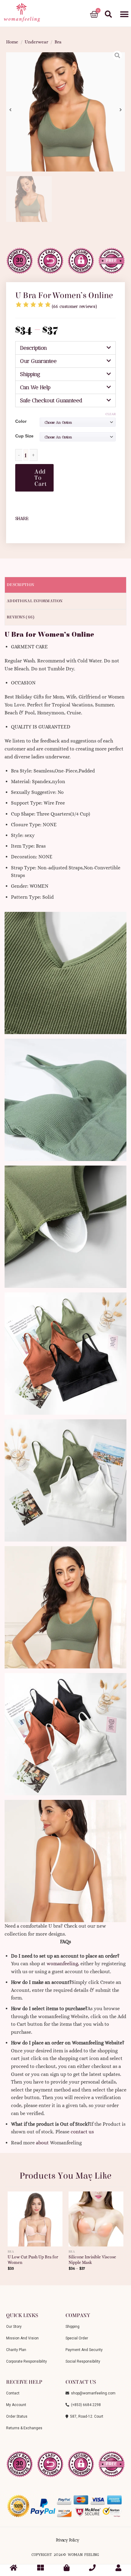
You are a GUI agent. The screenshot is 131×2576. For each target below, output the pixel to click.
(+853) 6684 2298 (85, 2405)
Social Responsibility (83, 2361)
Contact (13, 2393)
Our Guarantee (38, 361)
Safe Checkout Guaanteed (51, 400)
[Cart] (94, 15)
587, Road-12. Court (86, 2416)
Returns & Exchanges (24, 2428)
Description (34, 348)
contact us (82, 2132)
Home (12, 42)
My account (16, 2405)
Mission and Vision (22, 2338)
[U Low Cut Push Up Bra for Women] (35, 2217)
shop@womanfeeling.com (92, 2393)
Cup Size (24, 436)
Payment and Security (84, 2350)
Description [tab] (20, 585)
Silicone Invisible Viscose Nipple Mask (92, 2260)
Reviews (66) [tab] (21, 617)
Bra (58, 42)
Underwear (36, 42)
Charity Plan (16, 2350)
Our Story (14, 2327)
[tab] (65, 348)
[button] (124, 15)
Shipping (30, 374)
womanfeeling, (63, 1964)
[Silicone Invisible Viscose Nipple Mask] (96, 2217)
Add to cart (41, 478)
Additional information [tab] (35, 601)
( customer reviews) (74, 306)
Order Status (17, 2416)
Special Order (77, 2338)
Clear (111, 414)
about (42, 2143)
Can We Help (35, 387)
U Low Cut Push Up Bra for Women (33, 2260)
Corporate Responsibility (27, 2361)
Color (21, 421)
